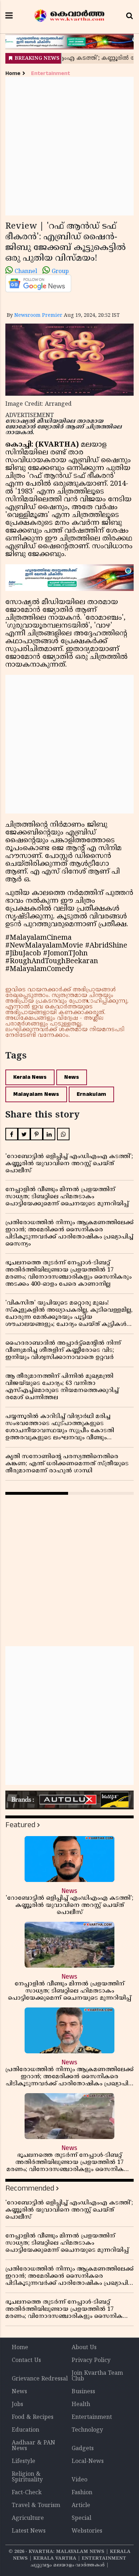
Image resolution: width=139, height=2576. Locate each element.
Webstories (87, 2531)
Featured (20, 1825)
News (72, 1077)
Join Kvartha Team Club (97, 2376)
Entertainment (50, 73)
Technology (87, 2430)
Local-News (88, 2462)
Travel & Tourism (36, 2506)
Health (81, 2405)
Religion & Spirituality (27, 2477)
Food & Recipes (33, 2417)
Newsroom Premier (38, 316)
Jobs (17, 2405)
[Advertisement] (69, 146)
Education (25, 2430)
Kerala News (30, 1077)
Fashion (82, 2493)
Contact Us (26, 2361)
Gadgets (83, 2449)
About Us (84, 2348)
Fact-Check (27, 2493)
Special (81, 2518)
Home (13, 73)
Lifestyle (24, 2462)
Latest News (29, 2531)
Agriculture (28, 2518)
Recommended (30, 2188)
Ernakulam (91, 1094)
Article (81, 2506)
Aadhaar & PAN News (34, 2446)
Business (83, 2392)
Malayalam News (36, 1094)
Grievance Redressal (40, 2379)
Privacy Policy (91, 2361)
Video (79, 2480)
